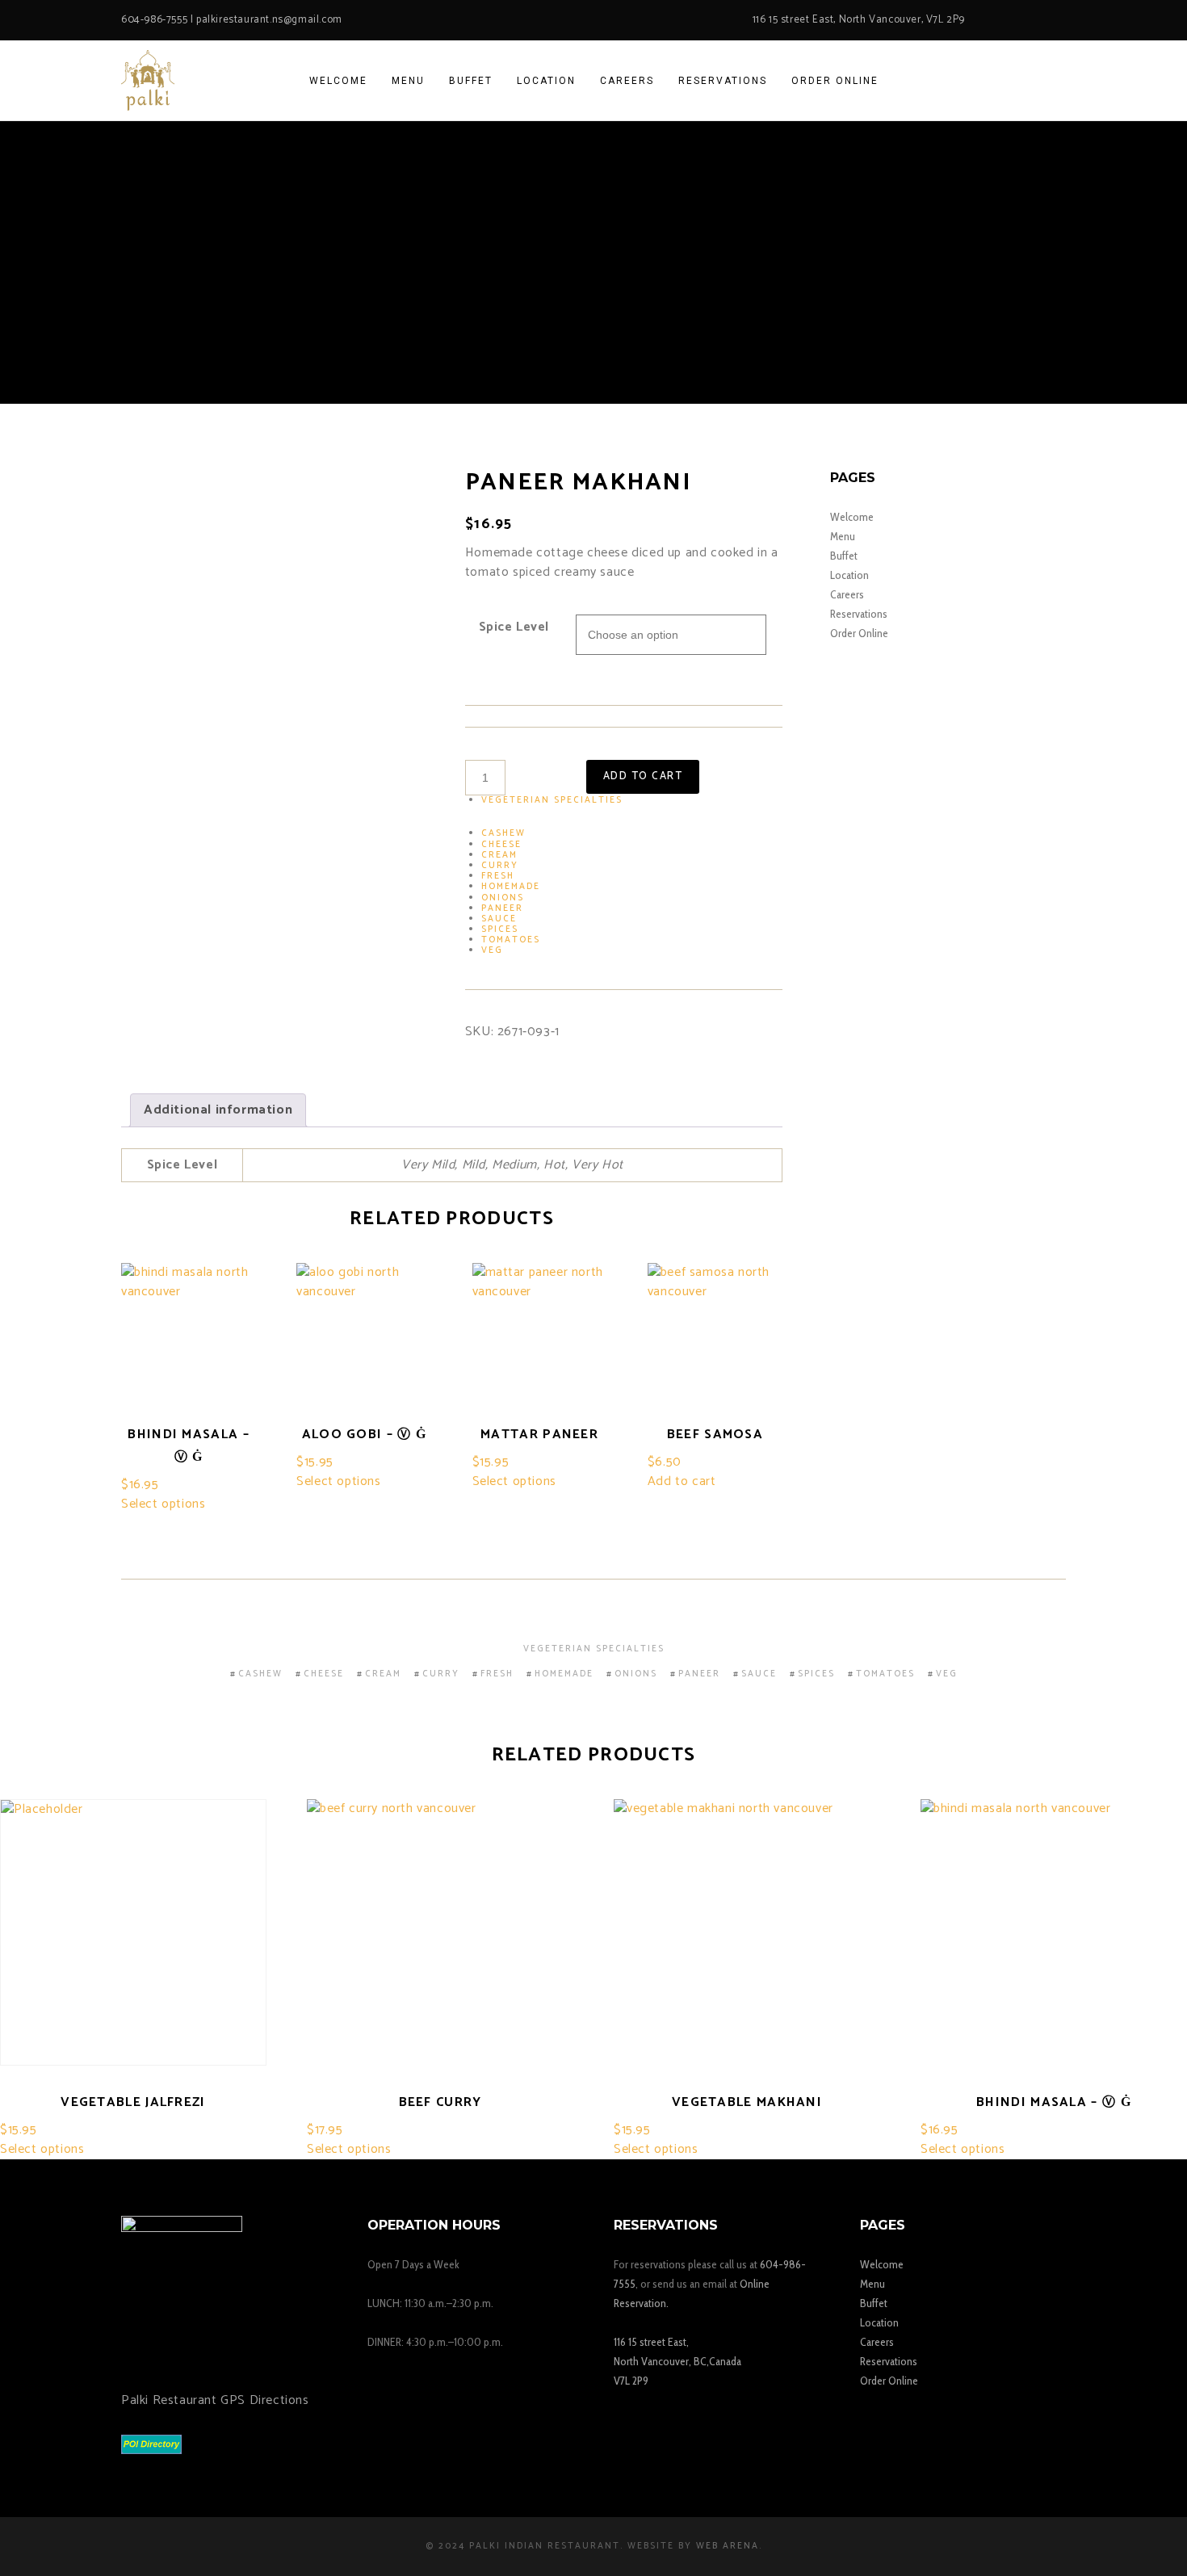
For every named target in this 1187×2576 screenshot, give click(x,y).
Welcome (852, 517)
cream (499, 855)
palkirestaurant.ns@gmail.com (269, 20)
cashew (503, 833)
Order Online (859, 633)
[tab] (218, 1110)
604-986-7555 (154, 20)
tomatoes (511, 940)
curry (500, 866)
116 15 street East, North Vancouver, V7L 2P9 (859, 20)
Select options (163, 1504)
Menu (843, 536)
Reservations (859, 614)
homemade (511, 887)
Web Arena (728, 2546)
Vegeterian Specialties (552, 800)
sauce (499, 919)
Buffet (844, 556)
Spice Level (514, 627)
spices (500, 929)
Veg (492, 950)
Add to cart (643, 776)
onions (503, 898)
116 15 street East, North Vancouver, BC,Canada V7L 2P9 (677, 2361)
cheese (501, 845)
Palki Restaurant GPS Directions (215, 2400)
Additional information (218, 1110)
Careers (847, 594)
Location (849, 575)
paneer (502, 908)
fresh (498, 876)
